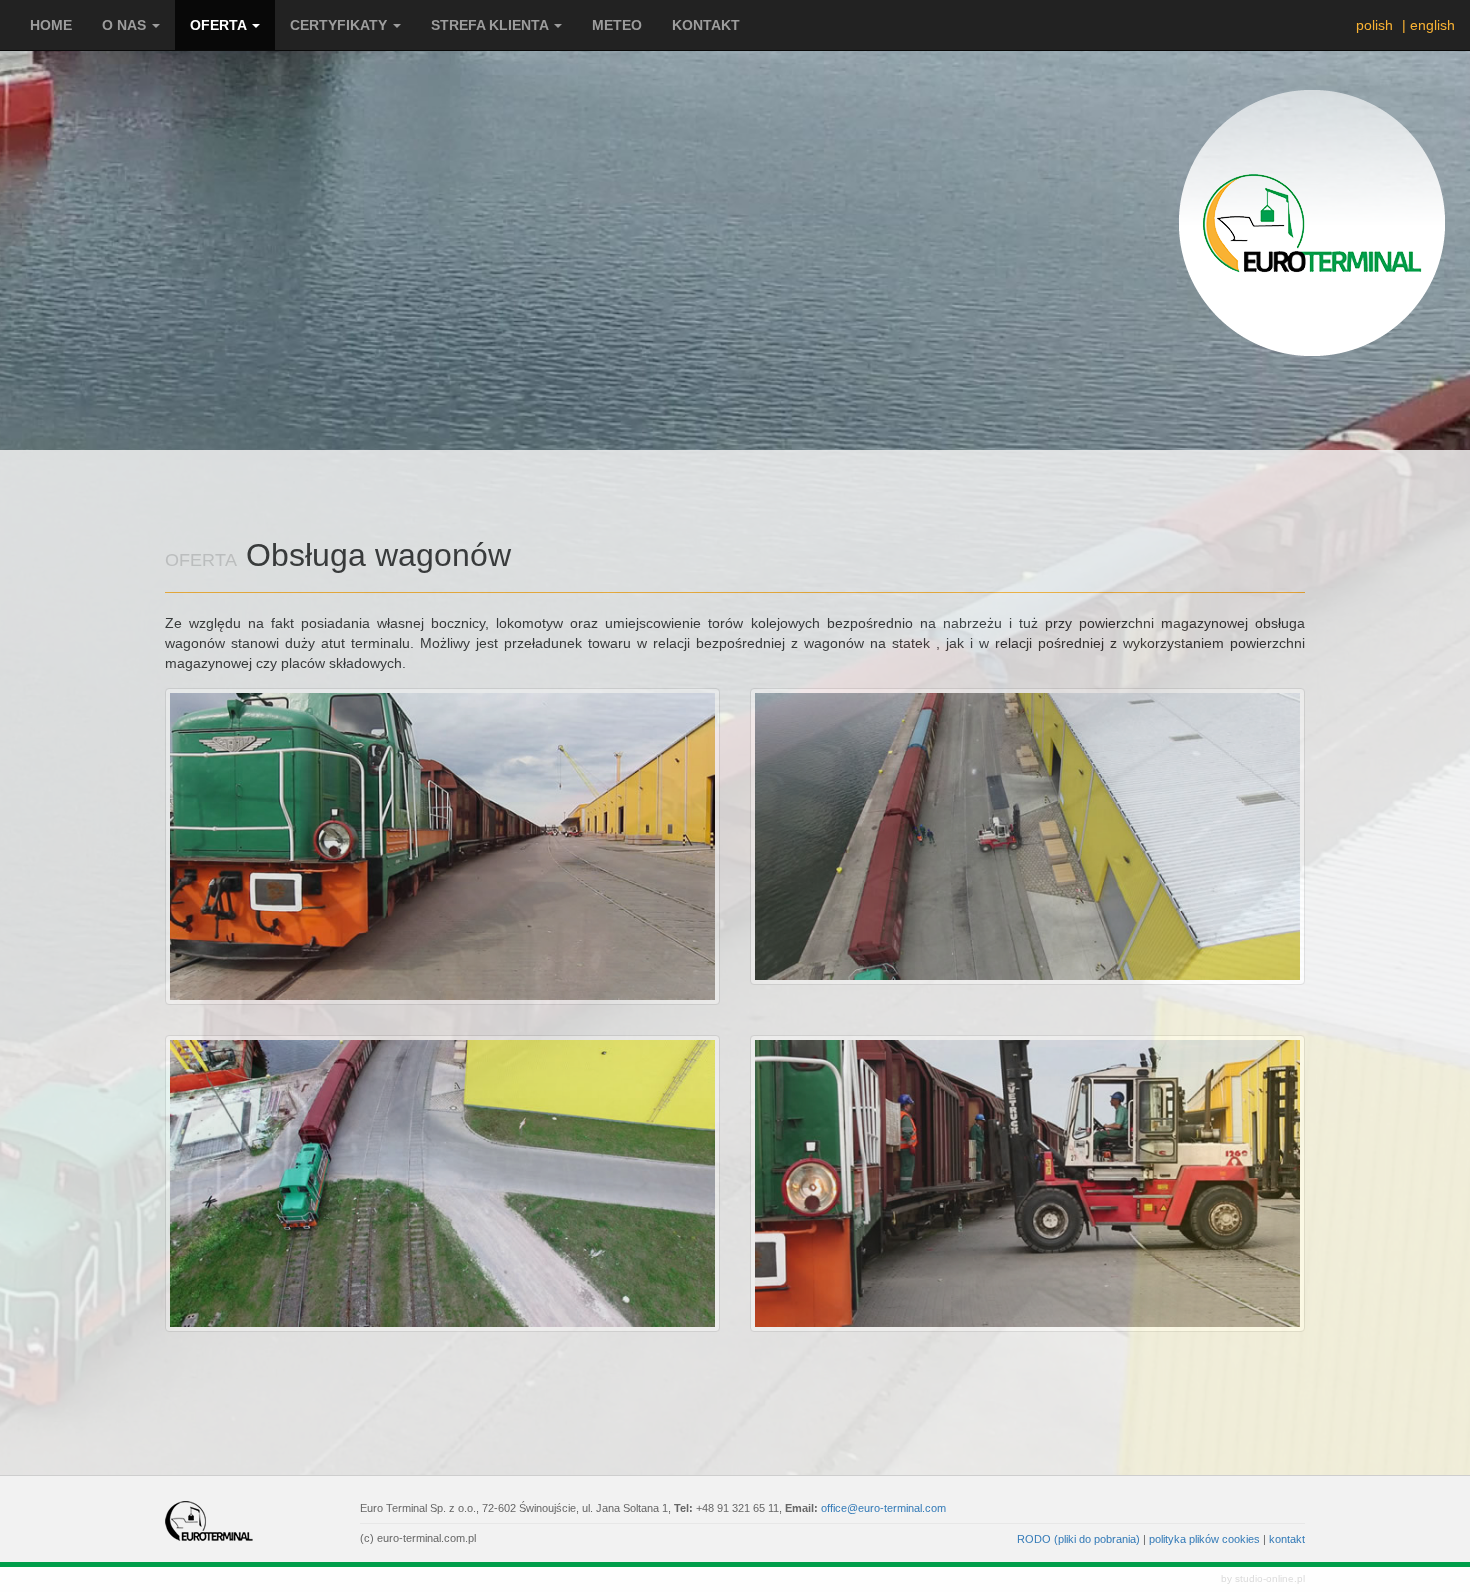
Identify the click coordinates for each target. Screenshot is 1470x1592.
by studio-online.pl (1263, 1578)
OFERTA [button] (220, 25)
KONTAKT (706, 25)
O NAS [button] (126, 25)
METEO (617, 25)
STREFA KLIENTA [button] (491, 25)
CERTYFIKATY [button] (340, 25)
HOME (51, 25)
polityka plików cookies (1204, 1539)
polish (1371, 25)
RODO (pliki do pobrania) (1078, 1539)
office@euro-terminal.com (883, 1508)
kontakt (1287, 1539)
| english (1428, 25)
